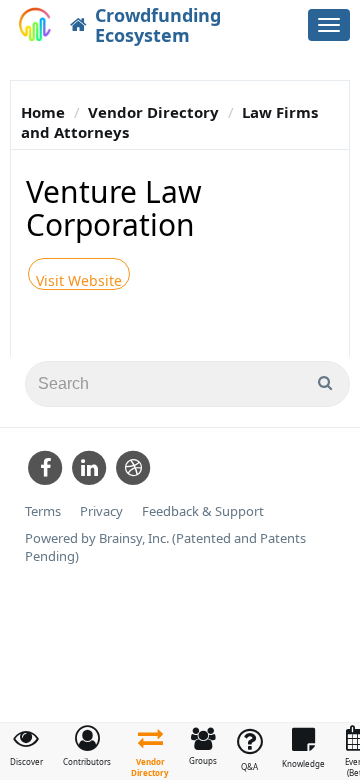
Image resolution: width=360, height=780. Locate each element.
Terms (43, 511)
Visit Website (79, 280)
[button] (87, 746)
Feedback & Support (203, 511)
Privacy (101, 511)
